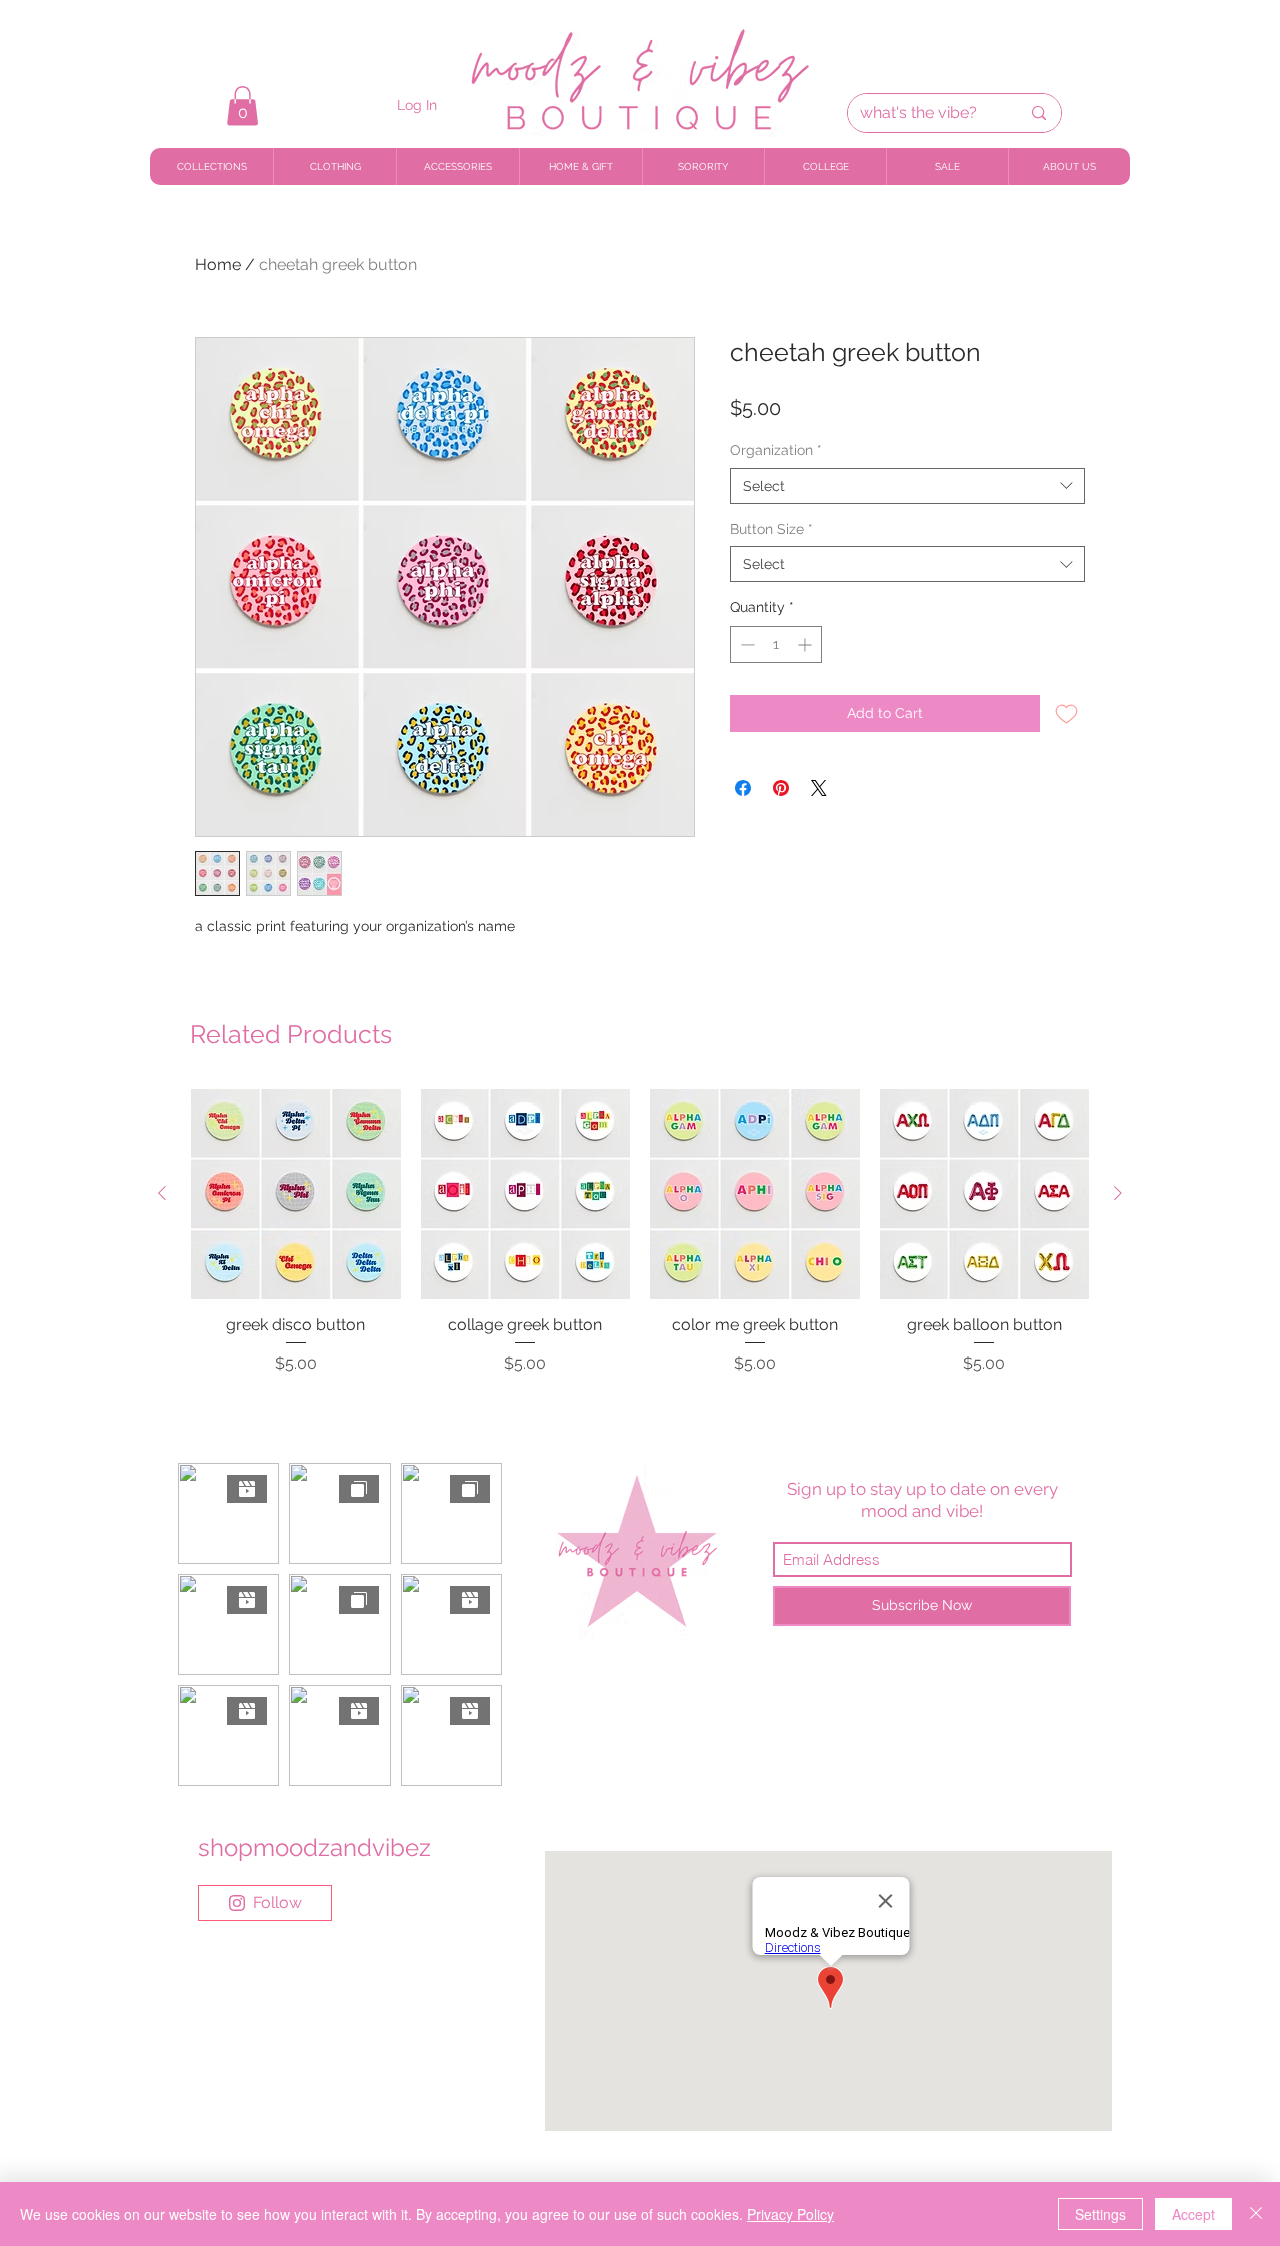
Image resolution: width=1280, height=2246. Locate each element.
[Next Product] (1118, 1193)
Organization (776, 450)
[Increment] (806, 644)
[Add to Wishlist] (1066, 713)
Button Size (771, 529)
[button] (242, 105)
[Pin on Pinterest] (781, 788)
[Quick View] (296, 1194)
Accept (1193, 2214)
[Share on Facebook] (743, 788)
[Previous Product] (162, 1193)
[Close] (1256, 2214)
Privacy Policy (790, 2214)
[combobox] (907, 486)
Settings (1100, 2214)
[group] (640, 1242)
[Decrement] (745, 644)
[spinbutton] (776, 644)
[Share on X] (819, 788)
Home (218, 264)
